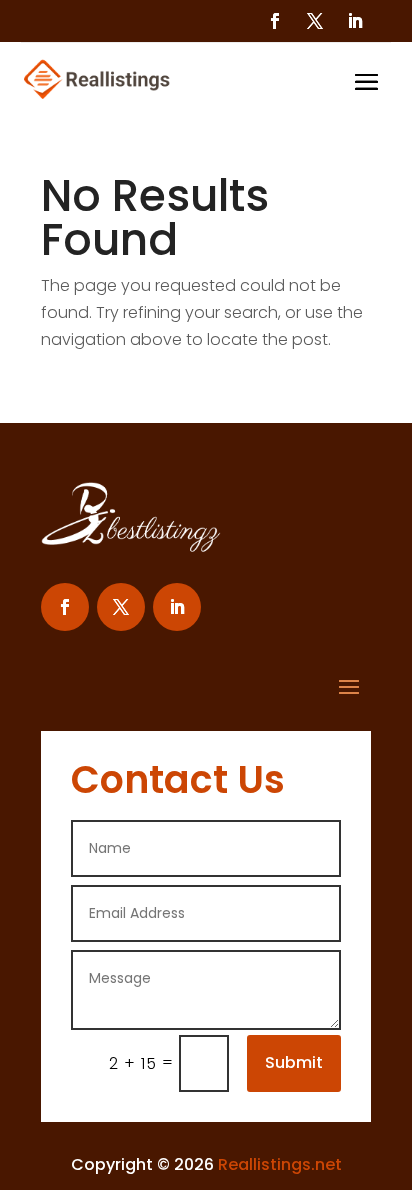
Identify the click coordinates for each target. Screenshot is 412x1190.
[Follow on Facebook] (275, 21)
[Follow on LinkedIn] (355, 21)
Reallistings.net (280, 1164)
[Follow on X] (315, 21)
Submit (294, 1062)
